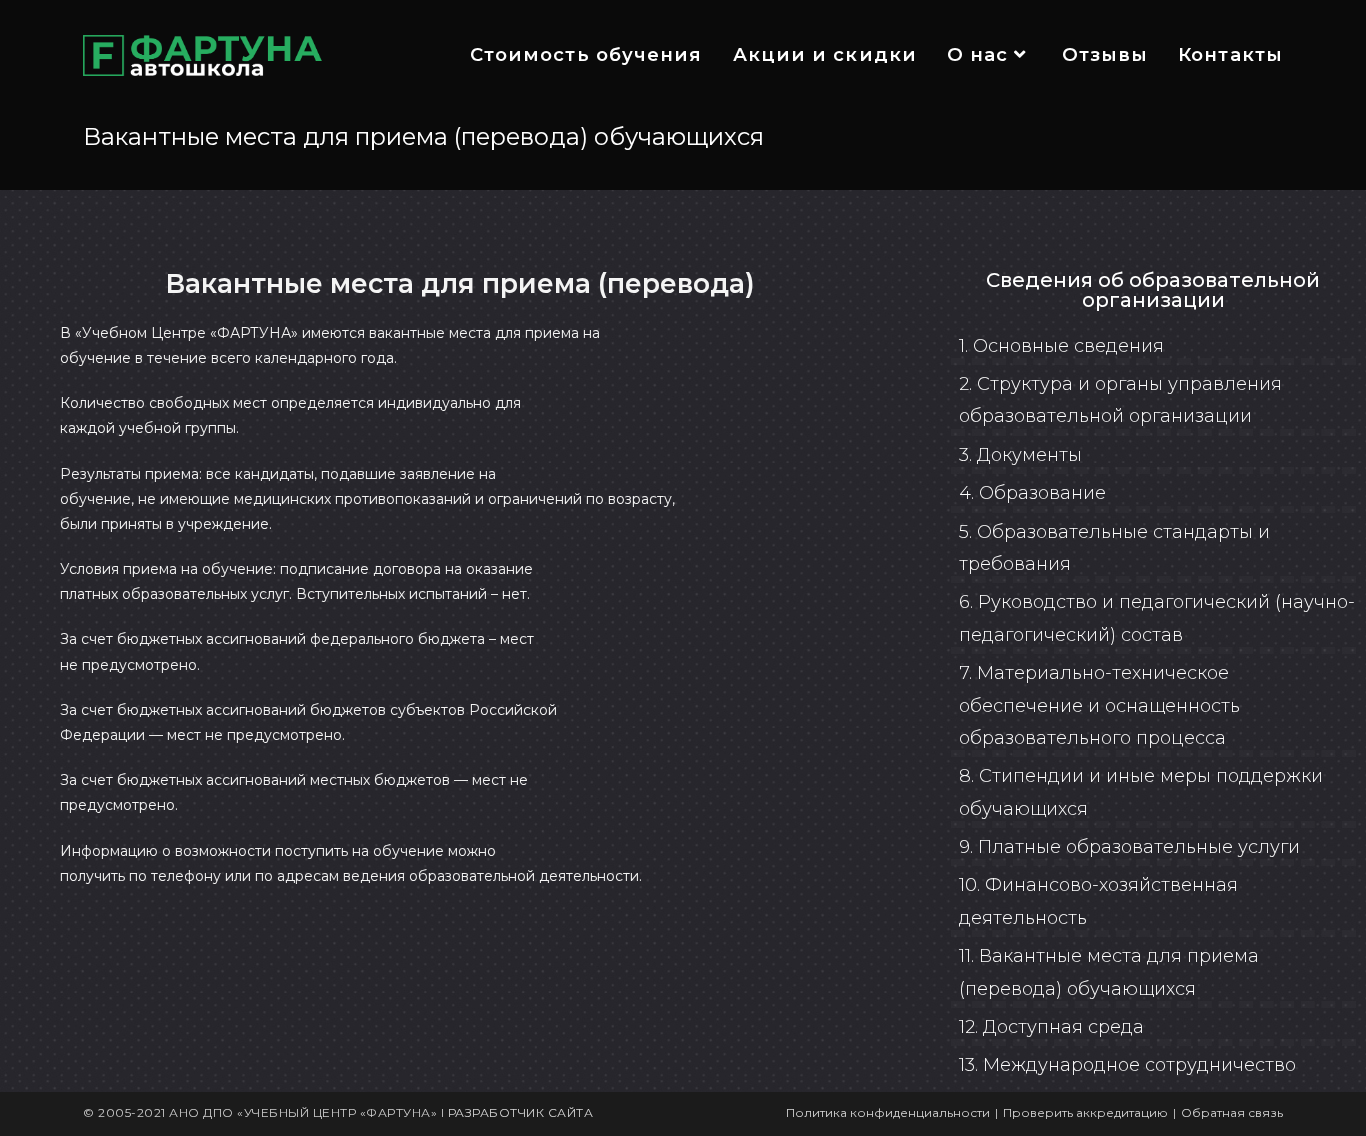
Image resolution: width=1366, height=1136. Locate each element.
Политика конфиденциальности (888, 1112)
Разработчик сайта (521, 1112)
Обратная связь (1232, 1112)
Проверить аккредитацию (1085, 1112)
